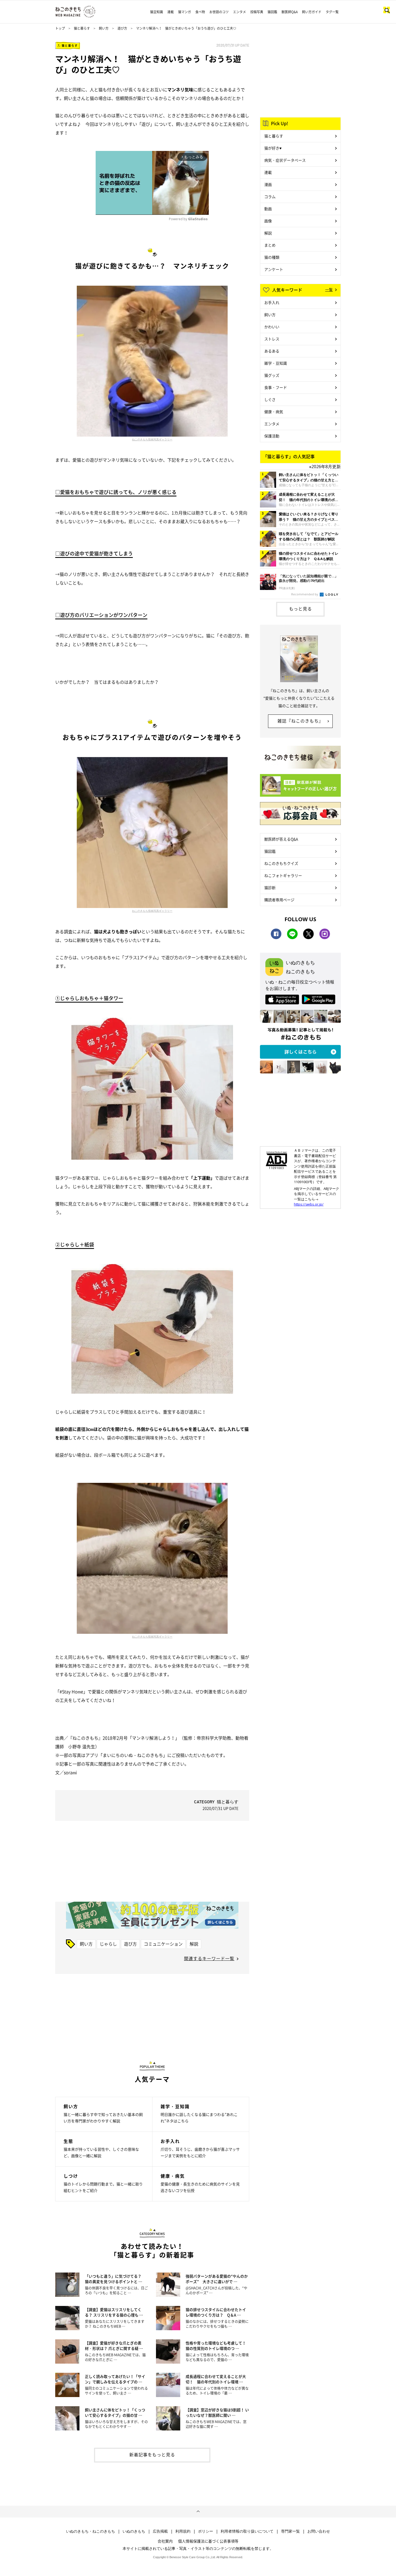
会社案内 (165, 2541)
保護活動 (272, 436)
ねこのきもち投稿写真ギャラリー (152, 439)
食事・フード (276, 387)
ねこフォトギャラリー (283, 875)
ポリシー (206, 2531)
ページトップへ (198, 2512)
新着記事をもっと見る (152, 2454)
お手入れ (272, 302)
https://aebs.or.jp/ (309, 1204)
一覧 (329, 289)
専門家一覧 (290, 2531)
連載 (171, 12)
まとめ (270, 245)
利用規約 (183, 2531)
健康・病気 (274, 412)
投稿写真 (257, 12)
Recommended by (305, 594)
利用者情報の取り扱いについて (247, 2531)
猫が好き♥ (273, 148)
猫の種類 (272, 257)
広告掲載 (160, 2531)
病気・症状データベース (285, 160)
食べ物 (200, 12)
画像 (268, 221)
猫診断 (270, 888)
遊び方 (122, 28)
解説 (194, 1944)
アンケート (274, 269)
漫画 (268, 184)
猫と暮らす (82, 28)
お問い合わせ (319, 2531)
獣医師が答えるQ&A (281, 839)
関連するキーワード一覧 (209, 1958)
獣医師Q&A (290, 12)
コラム (270, 196)
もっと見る (301, 609)
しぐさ (270, 399)
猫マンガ (185, 12)
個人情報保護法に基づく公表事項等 (208, 2541)
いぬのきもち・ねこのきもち (91, 2531)
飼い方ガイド (312, 12)
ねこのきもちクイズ (281, 863)
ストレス (272, 339)
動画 (268, 209)
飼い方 (104, 28)
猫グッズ (272, 375)
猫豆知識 (157, 12)
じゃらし (108, 1944)
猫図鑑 (272, 12)
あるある (272, 351)
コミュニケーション (163, 1944)
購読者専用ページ (279, 900)
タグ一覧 (332, 12)
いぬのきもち (134, 2531)
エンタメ (239, 12)
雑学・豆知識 (276, 363)
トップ (60, 28)
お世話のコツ (219, 12)
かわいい (272, 327)
